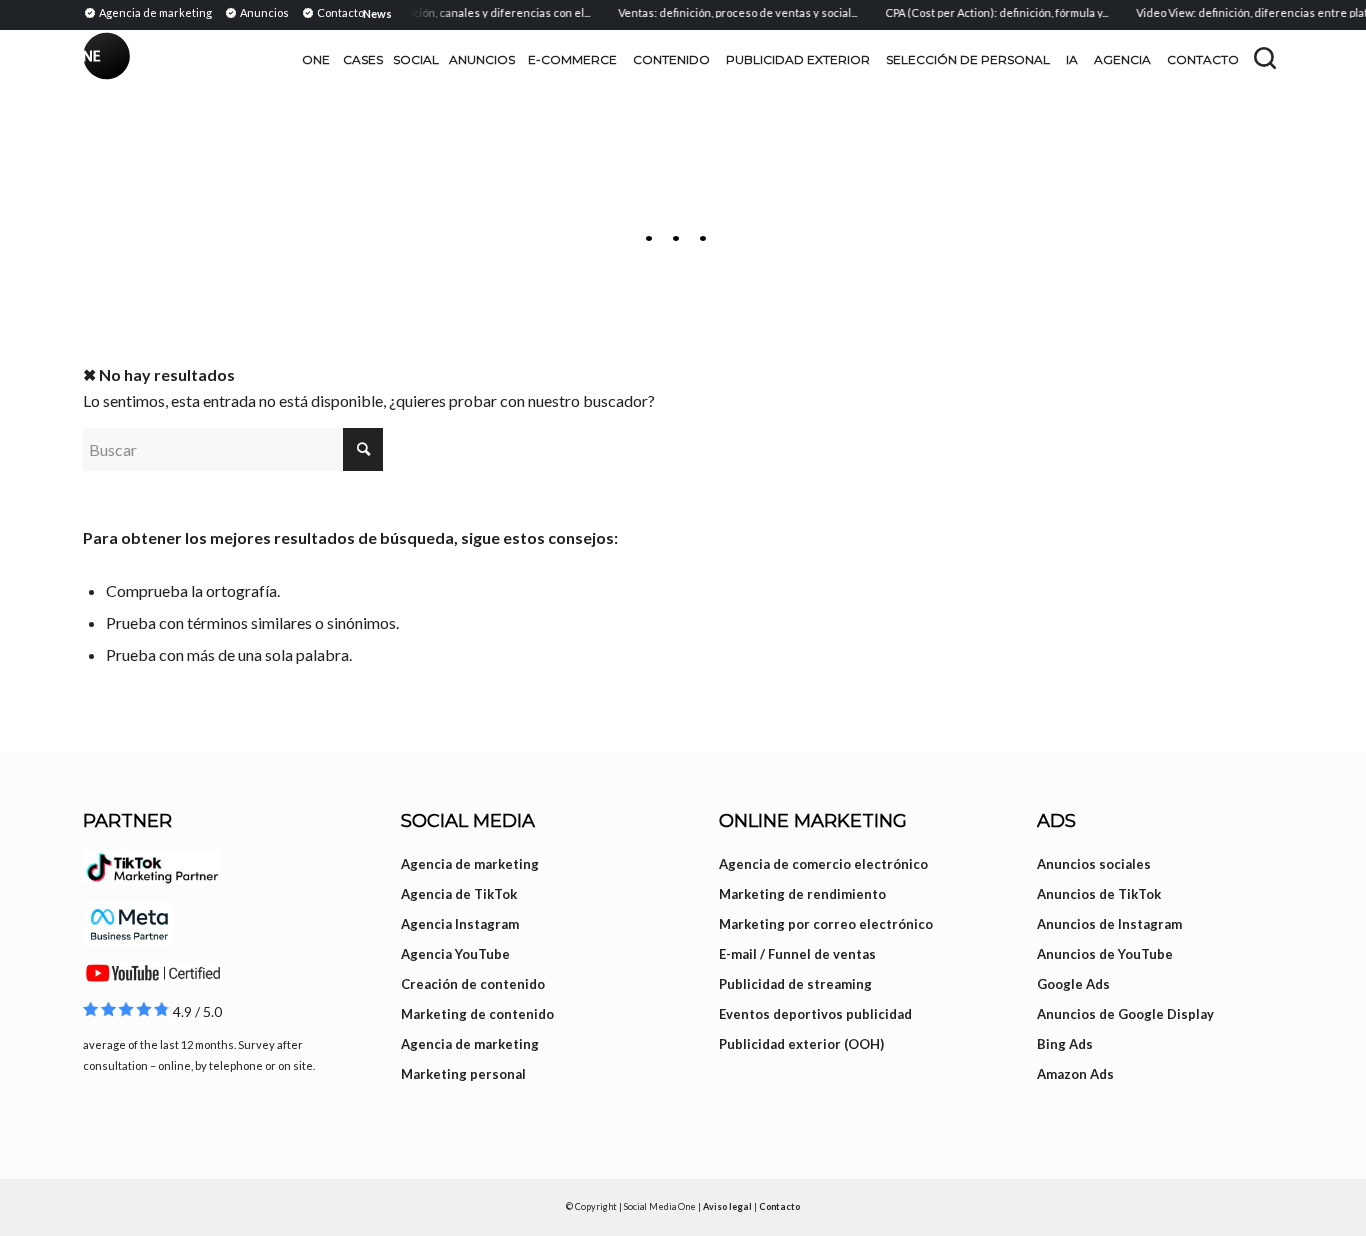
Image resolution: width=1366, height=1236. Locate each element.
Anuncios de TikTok (1099, 894)
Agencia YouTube (455, 954)
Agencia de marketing (470, 864)
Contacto (779, 1206)
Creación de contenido (473, 984)
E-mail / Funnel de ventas (797, 954)
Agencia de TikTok (459, 894)
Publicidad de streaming (795, 984)
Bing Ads (1065, 1044)
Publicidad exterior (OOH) (801, 1044)
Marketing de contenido (477, 1014)
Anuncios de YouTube (1105, 954)
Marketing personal (463, 1074)
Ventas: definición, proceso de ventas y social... (727, 12)
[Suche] (1265, 58)
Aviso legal (727, 1206)
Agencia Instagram (460, 924)
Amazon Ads (1075, 1074)
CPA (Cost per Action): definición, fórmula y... (986, 12)
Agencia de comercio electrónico (823, 864)
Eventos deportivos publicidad (815, 1014)
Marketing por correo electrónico (826, 924)
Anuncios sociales (1094, 864)
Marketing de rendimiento (802, 894)
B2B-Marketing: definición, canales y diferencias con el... (434, 12)
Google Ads (1073, 984)
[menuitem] (150, 12)
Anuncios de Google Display (1125, 1014)
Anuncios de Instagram (1109, 924)
